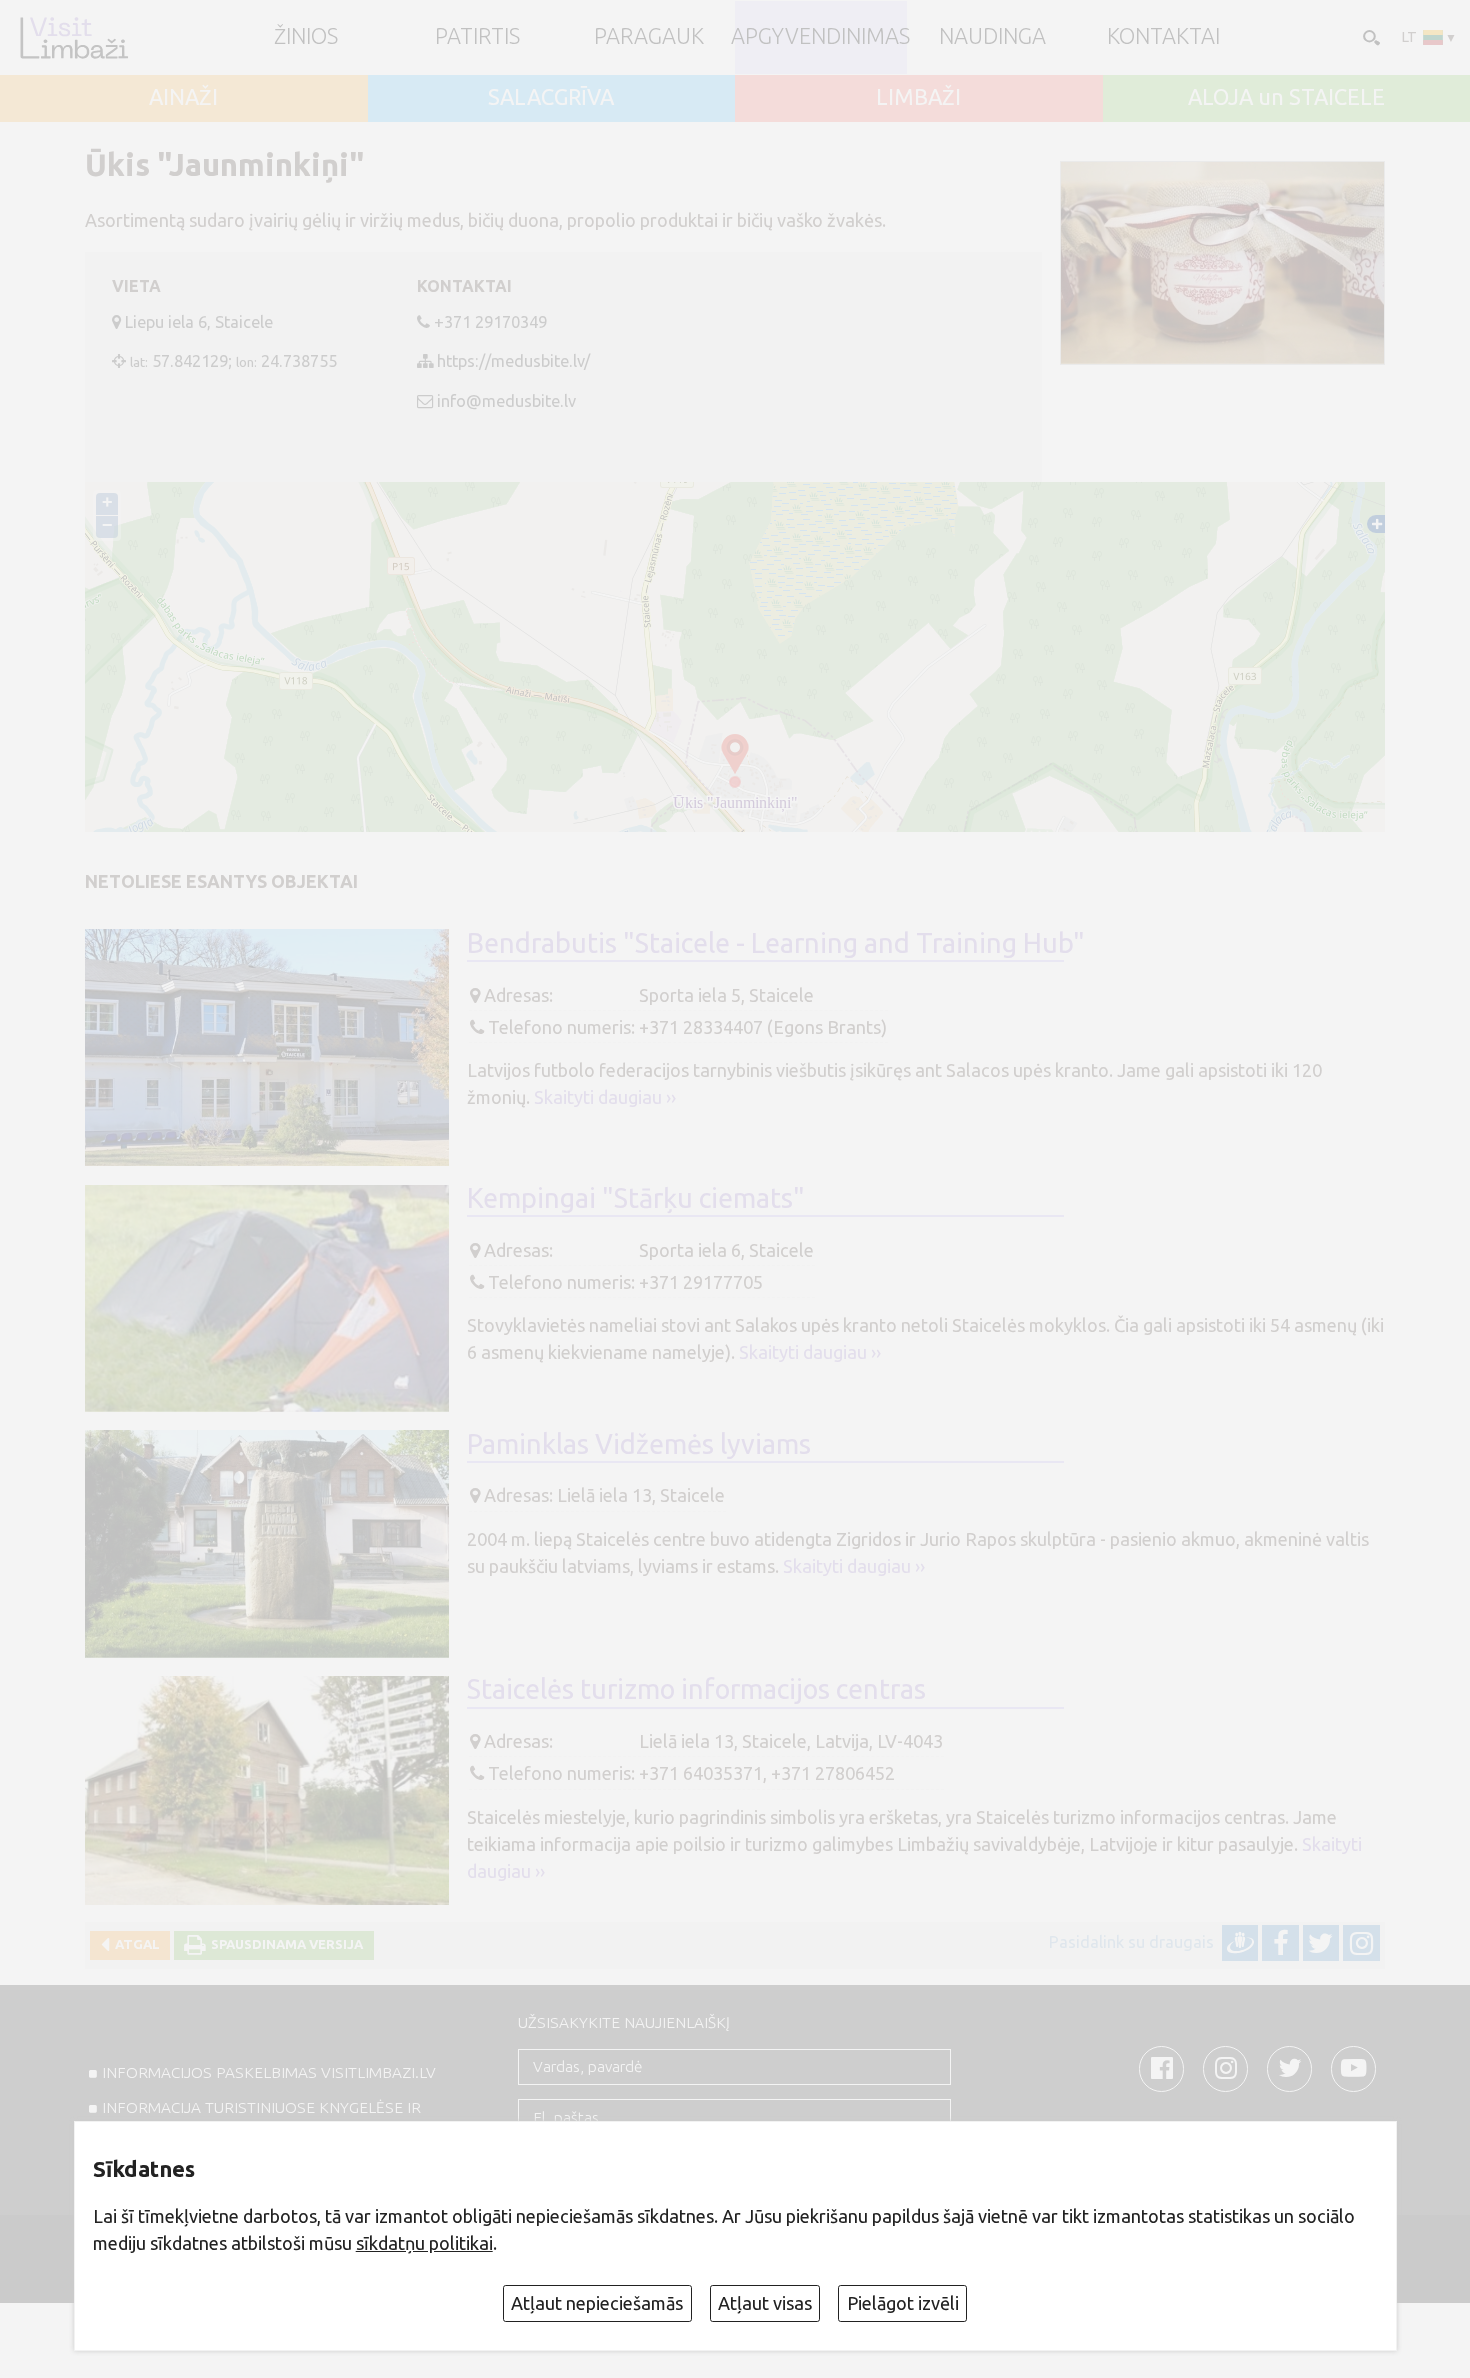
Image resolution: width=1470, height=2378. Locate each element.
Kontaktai (1163, 37)
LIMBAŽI (918, 98)
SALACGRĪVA (551, 98)
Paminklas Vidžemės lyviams (639, 1444)
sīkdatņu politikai (424, 2243)
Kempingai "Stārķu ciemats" (636, 1198)
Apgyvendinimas (820, 37)
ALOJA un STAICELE (1286, 98)
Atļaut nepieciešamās (597, 2303)
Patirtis (477, 37)
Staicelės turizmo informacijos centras (696, 1689)
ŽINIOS (306, 37)
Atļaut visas (765, 2303)
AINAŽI (183, 98)
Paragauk (649, 37)
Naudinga (992, 37)
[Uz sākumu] (73, 37)
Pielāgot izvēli (903, 2303)
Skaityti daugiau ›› (605, 1097)
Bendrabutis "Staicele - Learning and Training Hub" (776, 943)
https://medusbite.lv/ (513, 361)
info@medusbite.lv (506, 401)
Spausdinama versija (284, 1944)
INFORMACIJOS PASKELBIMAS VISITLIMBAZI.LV (269, 2072)
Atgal (134, 1944)
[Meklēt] (1369, 36)
